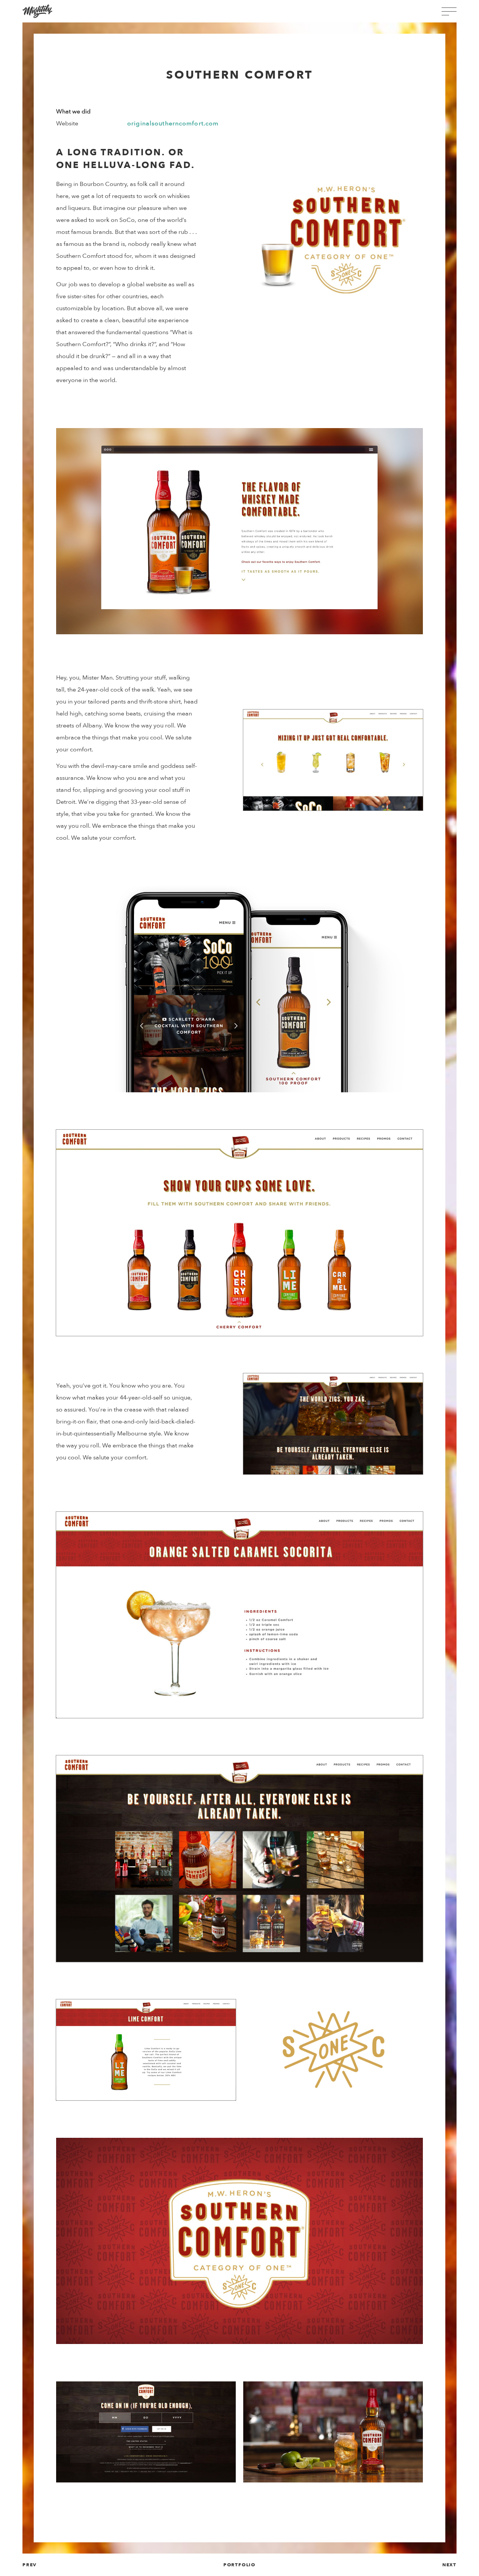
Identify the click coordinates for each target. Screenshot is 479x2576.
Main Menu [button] (449, 11)
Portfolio (239, 2565)
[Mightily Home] (37, 11)
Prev (30, 2565)
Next (449, 2565)
